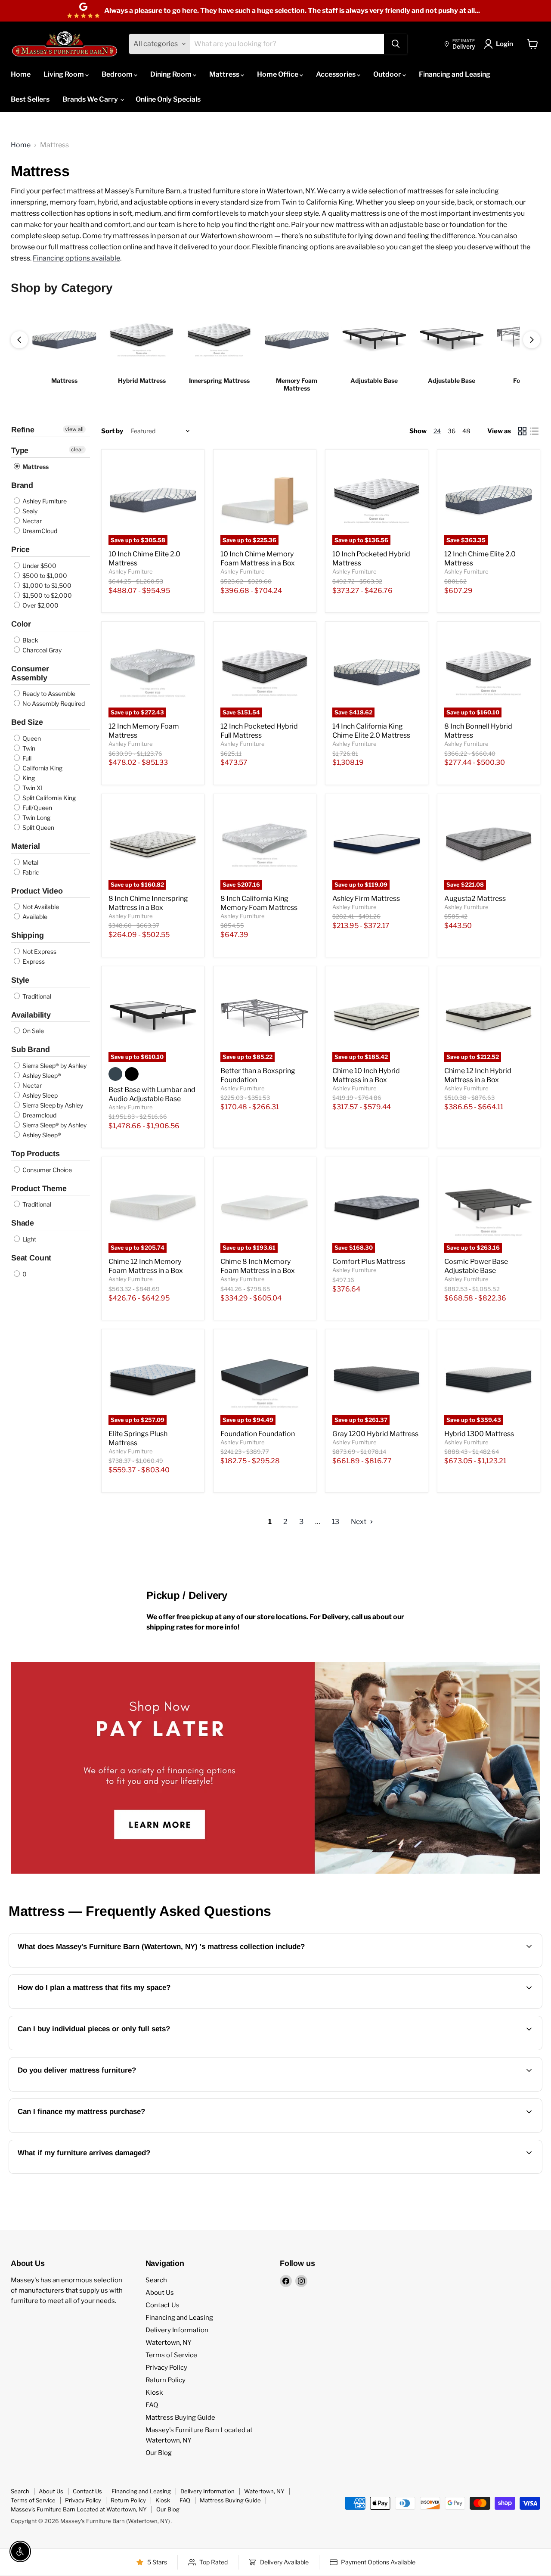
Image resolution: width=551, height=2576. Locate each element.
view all (74, 429)
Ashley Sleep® (41, 1075)
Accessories (336, 74)
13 (336, 1522)
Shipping (28, 935)
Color (21, 624)
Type (20, 450)
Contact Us (163, 2305)
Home (21, 74)
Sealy (29, 511)
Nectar (31, 521)
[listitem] (64, 350)
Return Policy (166, 2380)
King (28, 778)
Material (26, 846)
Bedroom (118, 74)
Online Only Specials (168, 99)
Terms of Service (171, 2355)
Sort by (112, 431)
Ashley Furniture (44, 501)
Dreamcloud (39, 1115)
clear (77, 449)
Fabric (30, 872)
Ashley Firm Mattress (366, 898)
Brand (22, 485)
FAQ (152, 2405)
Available (34, 917)
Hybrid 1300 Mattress (479, 1434)
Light (29, 1239)
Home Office (278, 74)
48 (466, 431)
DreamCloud (39, 531)
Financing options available (76, 258)
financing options (111, 2132)
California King (42, 768)
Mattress (225, 74)
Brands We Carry (91, 99)
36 (452, 431)
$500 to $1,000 (44, 576)
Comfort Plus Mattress (369, 1262)
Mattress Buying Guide (180, 2418)
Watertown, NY (169, 2343)
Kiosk (154, 2393)
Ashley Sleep (39, 1095)
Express (33, 961)
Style (20, 980)
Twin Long (36, 818)
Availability (31, 1015)
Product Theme (39, 1189)
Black (30, 640)
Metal (30, 862)
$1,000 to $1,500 (46, 585)
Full (26, 758)
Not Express (39, 951)
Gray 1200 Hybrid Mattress (375, 1434)
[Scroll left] (19, 340)
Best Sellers (30, 99)
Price (20, 549)
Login (505, 44)
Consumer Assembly (30, 673)
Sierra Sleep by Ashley (52, 1105)
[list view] (534, 431)
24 (437, 431)
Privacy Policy (166, 2368)
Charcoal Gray (41, 650)
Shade (23, 1223)
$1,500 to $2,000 (46, 595)
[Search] (396, 44)
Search (156, 2280)
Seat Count (31, 1258)
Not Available (40, 907)
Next (359, 1522)
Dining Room (172, 74)
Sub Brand (30, 1049)
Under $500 (39, 566)
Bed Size (27, 722)
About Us (160, 2293)
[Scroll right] (532, 340)
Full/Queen (37, 808)
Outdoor (388, 74)
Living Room (64, 74)
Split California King (48, 798)
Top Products (36, 1154)
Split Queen (38, 827)
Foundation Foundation (258, 1434)
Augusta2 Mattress (475, 898)
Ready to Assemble (48, 694)
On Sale (33, 1031)
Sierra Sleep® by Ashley (54, 1066)
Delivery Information (177, 2330)
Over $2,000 (40, 605)
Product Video (37, 891)
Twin (28, 748)
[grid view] (522, 431)
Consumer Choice (46, 1170)
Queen (31, 738)
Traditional (36, 996)
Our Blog (159, 2453)
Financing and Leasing (455, 74)
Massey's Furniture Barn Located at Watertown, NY (79, 2509)
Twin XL (33, 788)
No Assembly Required (53, 703)
